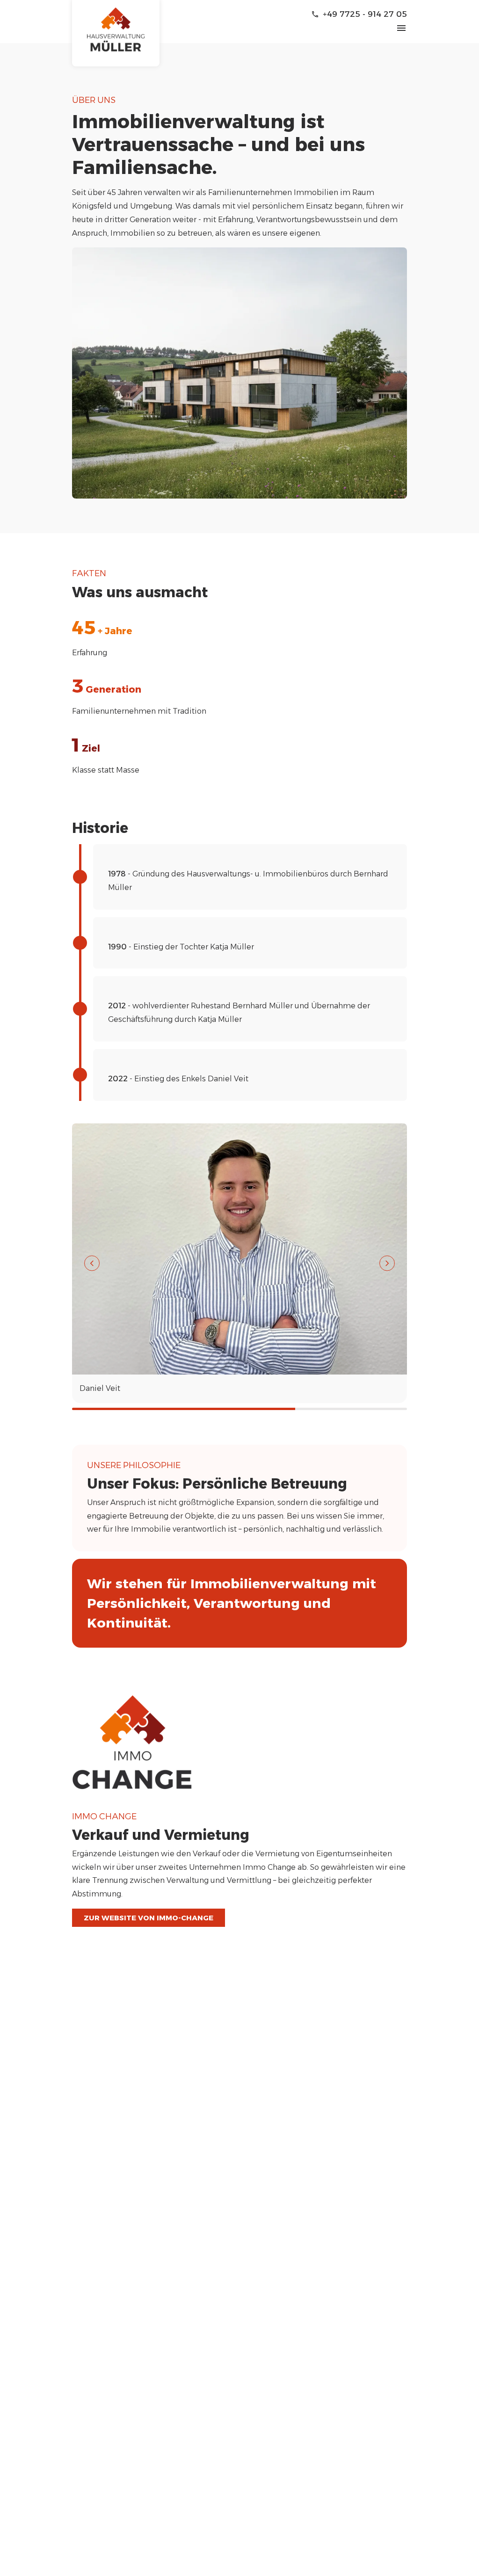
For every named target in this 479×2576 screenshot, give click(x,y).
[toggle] (401, 28)
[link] (116, 33)
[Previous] (92, 1263)
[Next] (387, 1263)
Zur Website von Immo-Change (149, 1918)
